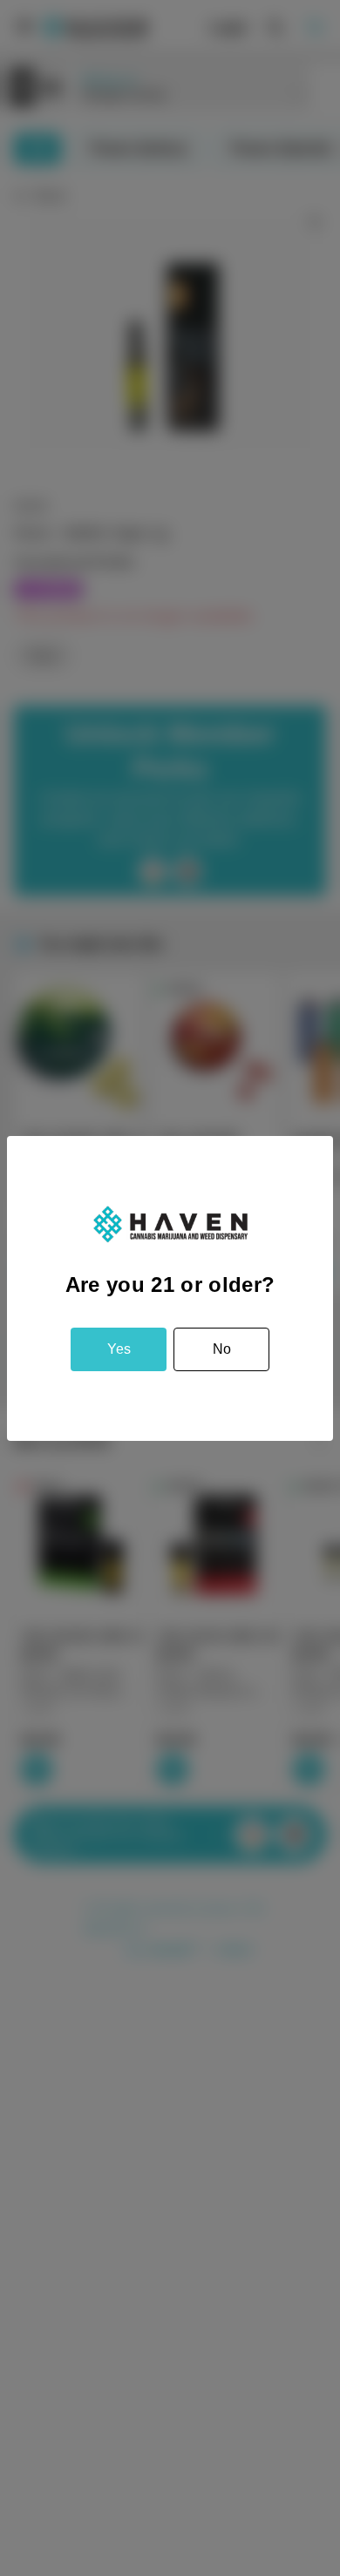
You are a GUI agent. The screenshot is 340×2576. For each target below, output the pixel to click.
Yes (119, 1349)
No (222, 1349)
